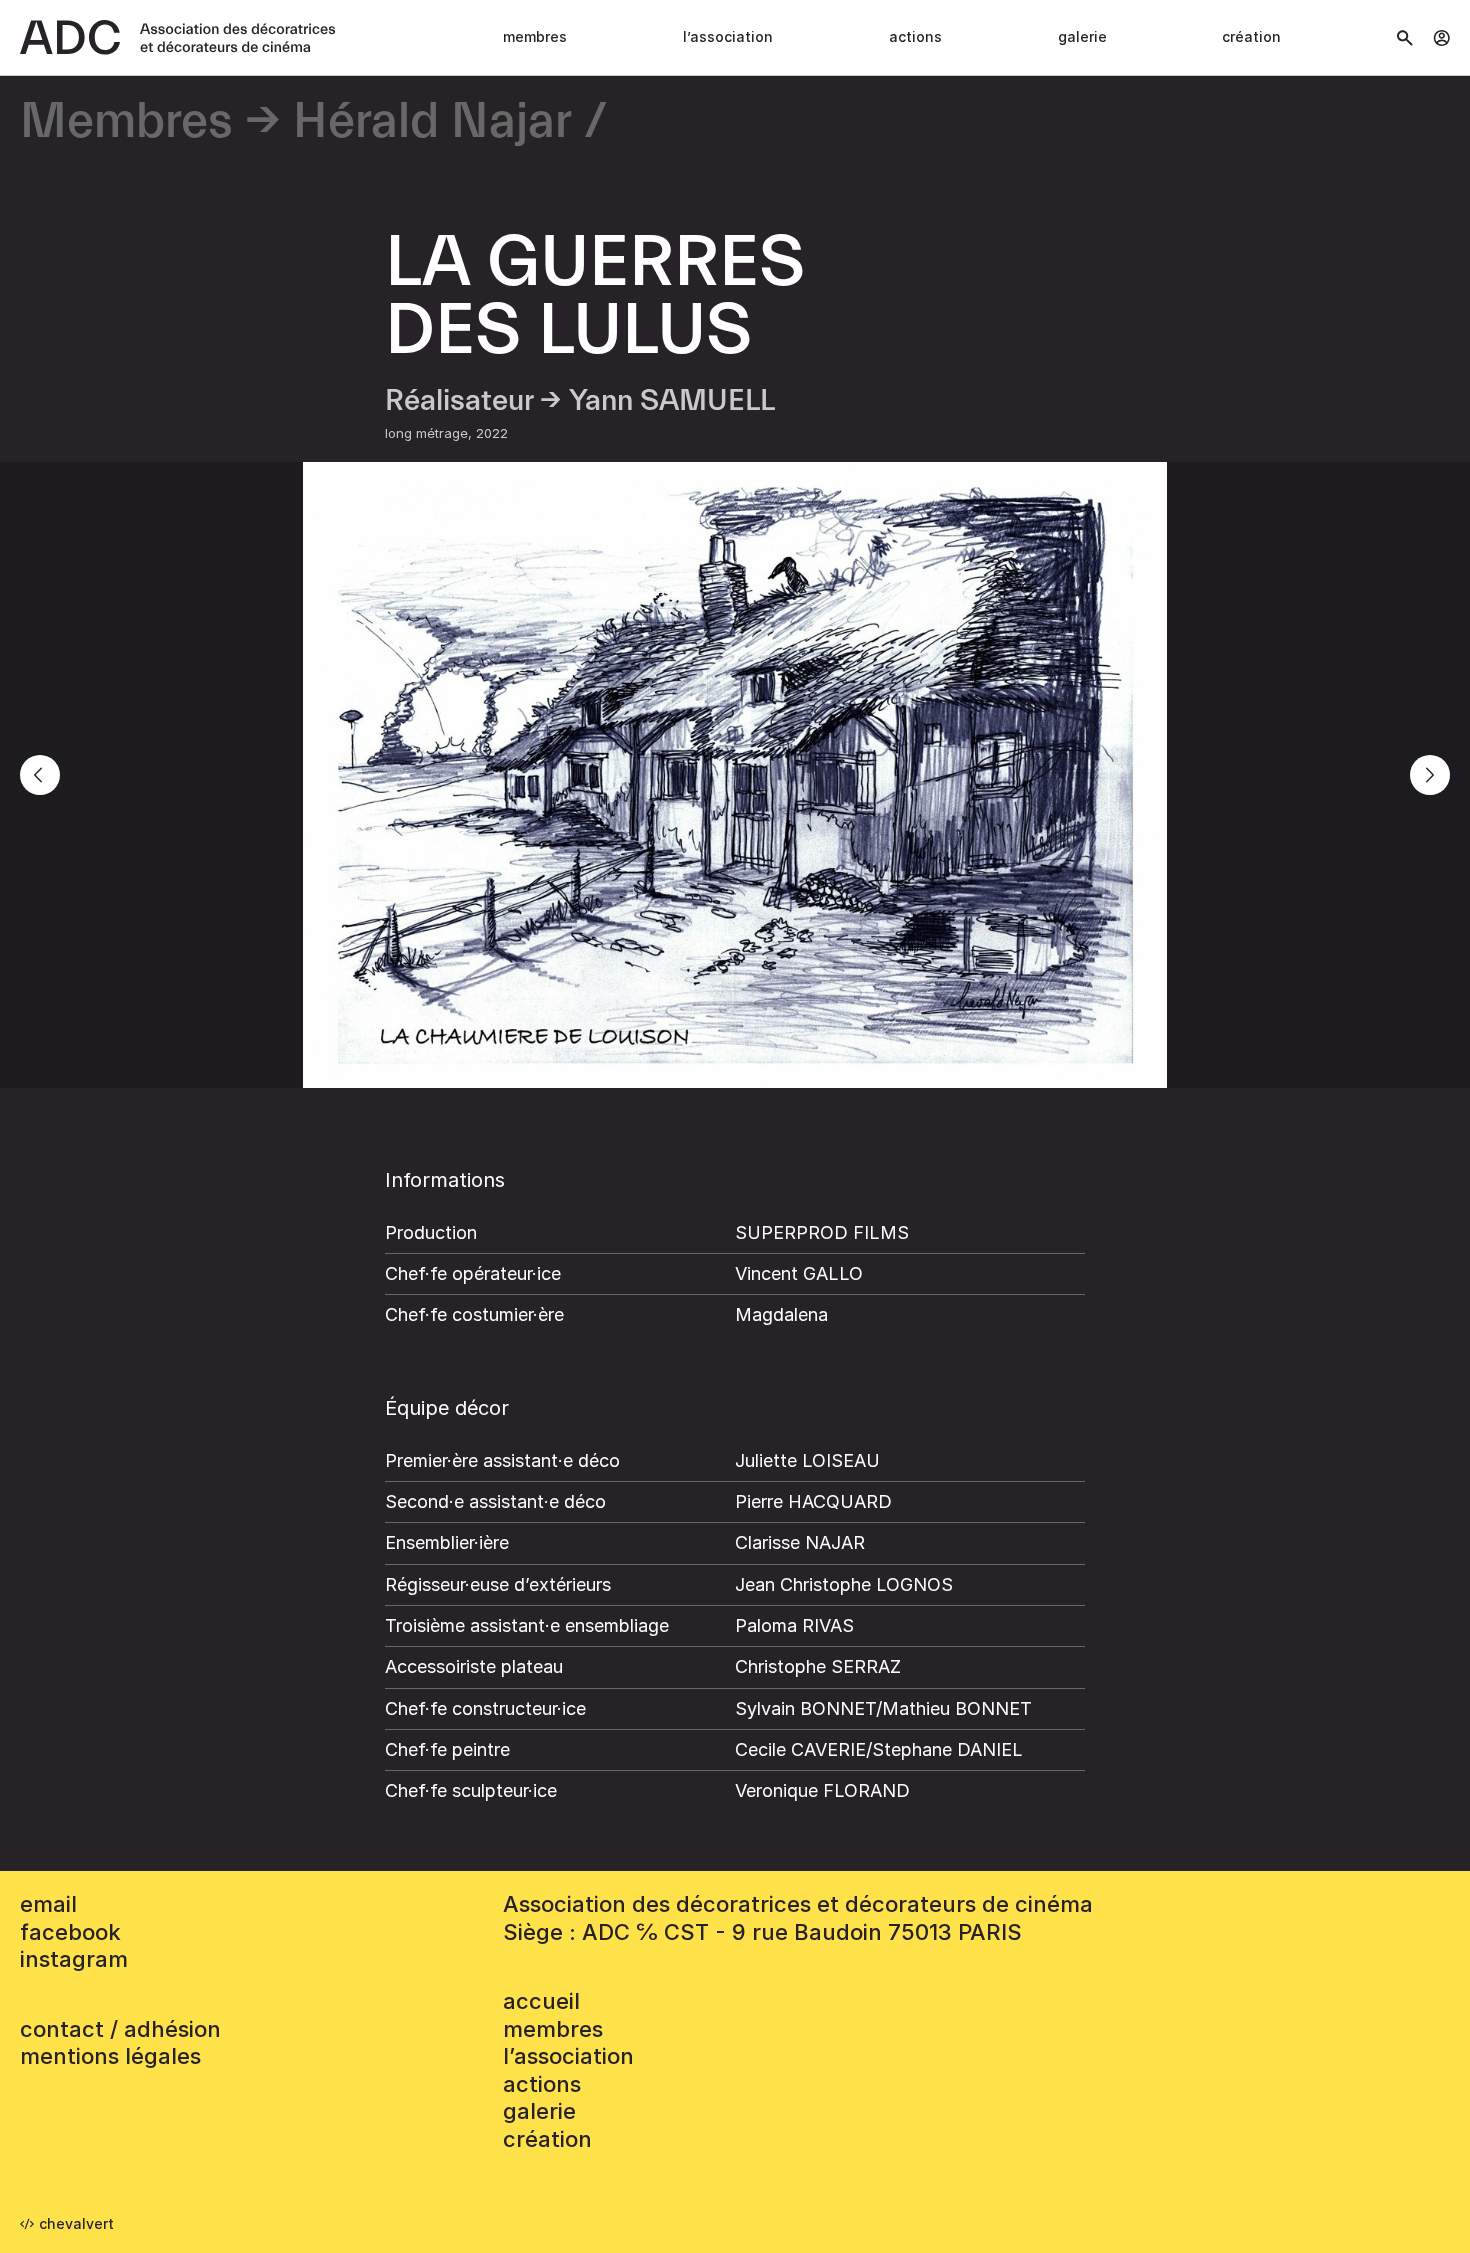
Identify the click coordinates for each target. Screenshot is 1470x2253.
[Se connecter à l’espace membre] (1441, 38)
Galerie (1082, 36)
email (48, 1904)
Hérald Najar (432, 122)
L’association (728, 36)
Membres (535, 36)
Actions (915, 36)
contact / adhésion (120, 2029)
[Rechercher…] (1405, 38)
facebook (70, 1932)
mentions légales (110, 2056)
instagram (74, 1959)
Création (1251, 36)
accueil (541, 2001)
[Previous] (40, 775)
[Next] (1430, 775)
